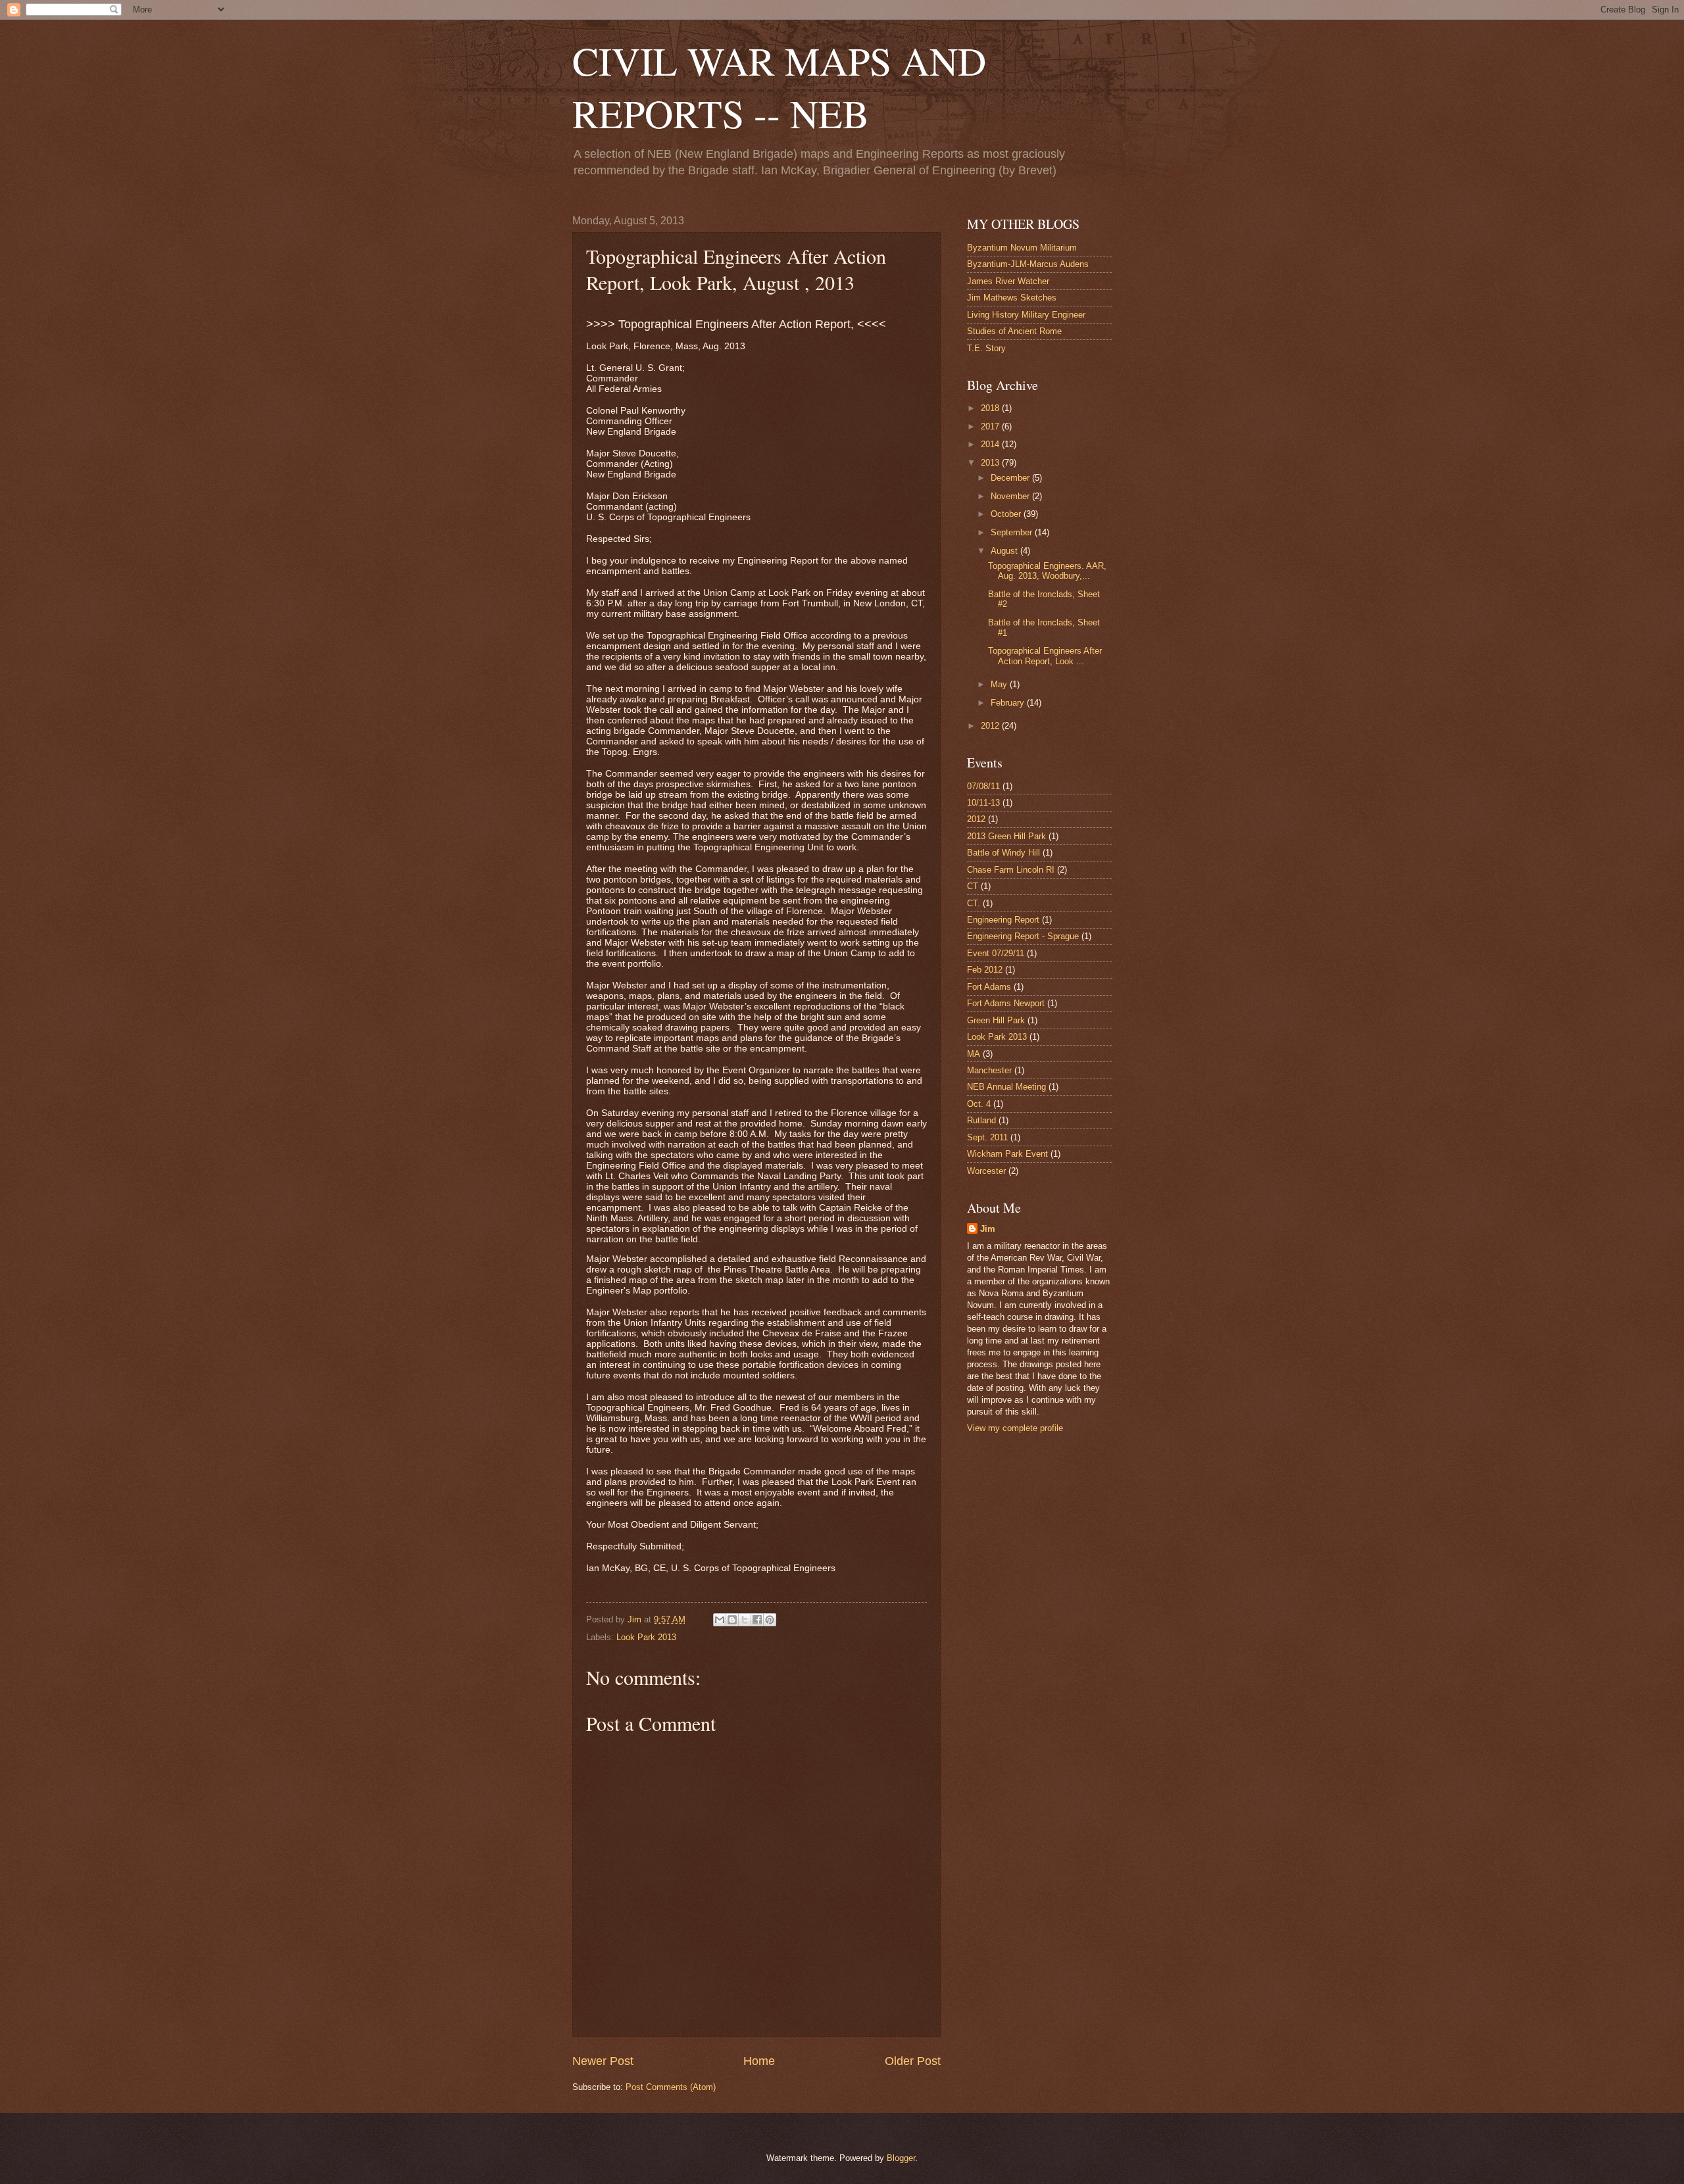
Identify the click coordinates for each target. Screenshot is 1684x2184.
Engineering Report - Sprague (1023, 936)
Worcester (986, 1171)
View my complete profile (1015, 1428)
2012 (991, 726)
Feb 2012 (985, 970)
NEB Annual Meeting (1006, 1087)
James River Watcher (1008, 281)
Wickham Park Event (1007, 1154)
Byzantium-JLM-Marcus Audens (1028, 264)
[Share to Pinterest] (770, 1620)
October (1007, 514)
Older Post (913, 2061)
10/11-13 (983, 803)
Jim (988, 1229)
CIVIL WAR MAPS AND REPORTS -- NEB (779, 87)
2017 (991, 426)
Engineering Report (1003, 920)
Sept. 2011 (987, 1137)
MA (974, 1054)
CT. (974, 903)
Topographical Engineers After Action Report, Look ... (1045, 656)
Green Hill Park (996, 1020)
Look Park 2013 (646, 1637)
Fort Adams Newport (1006, 1003)
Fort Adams (989, 987)
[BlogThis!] (732, 1620)
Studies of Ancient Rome (1014, 331)
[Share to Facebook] (757, 1620)
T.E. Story (986, 348)
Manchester (989, 1070)
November (1011, 496)
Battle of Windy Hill (1003, 853)
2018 (991, 408)
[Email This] (720, 1620)
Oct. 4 (979, 1104)
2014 (991, 444)
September (1013, 532)
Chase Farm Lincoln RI (1011, 870)
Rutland (981, 1120)
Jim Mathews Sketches (1012, 298)
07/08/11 (983, 786)
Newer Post (603, 2061)
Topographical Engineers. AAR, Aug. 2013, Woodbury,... (1047, 571)
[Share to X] (745, 1620)
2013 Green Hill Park (1006, 836)
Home (759, 2061)
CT (973, 886)
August (1005, 551)
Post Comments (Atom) (671, 2087)
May (1000, 684)
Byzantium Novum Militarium (1022, 248)
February (1009, 703)
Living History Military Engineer (1026, 315)
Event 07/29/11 (996, 953)
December (1011, 478)
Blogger (901, 2158)
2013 (991, 463)
